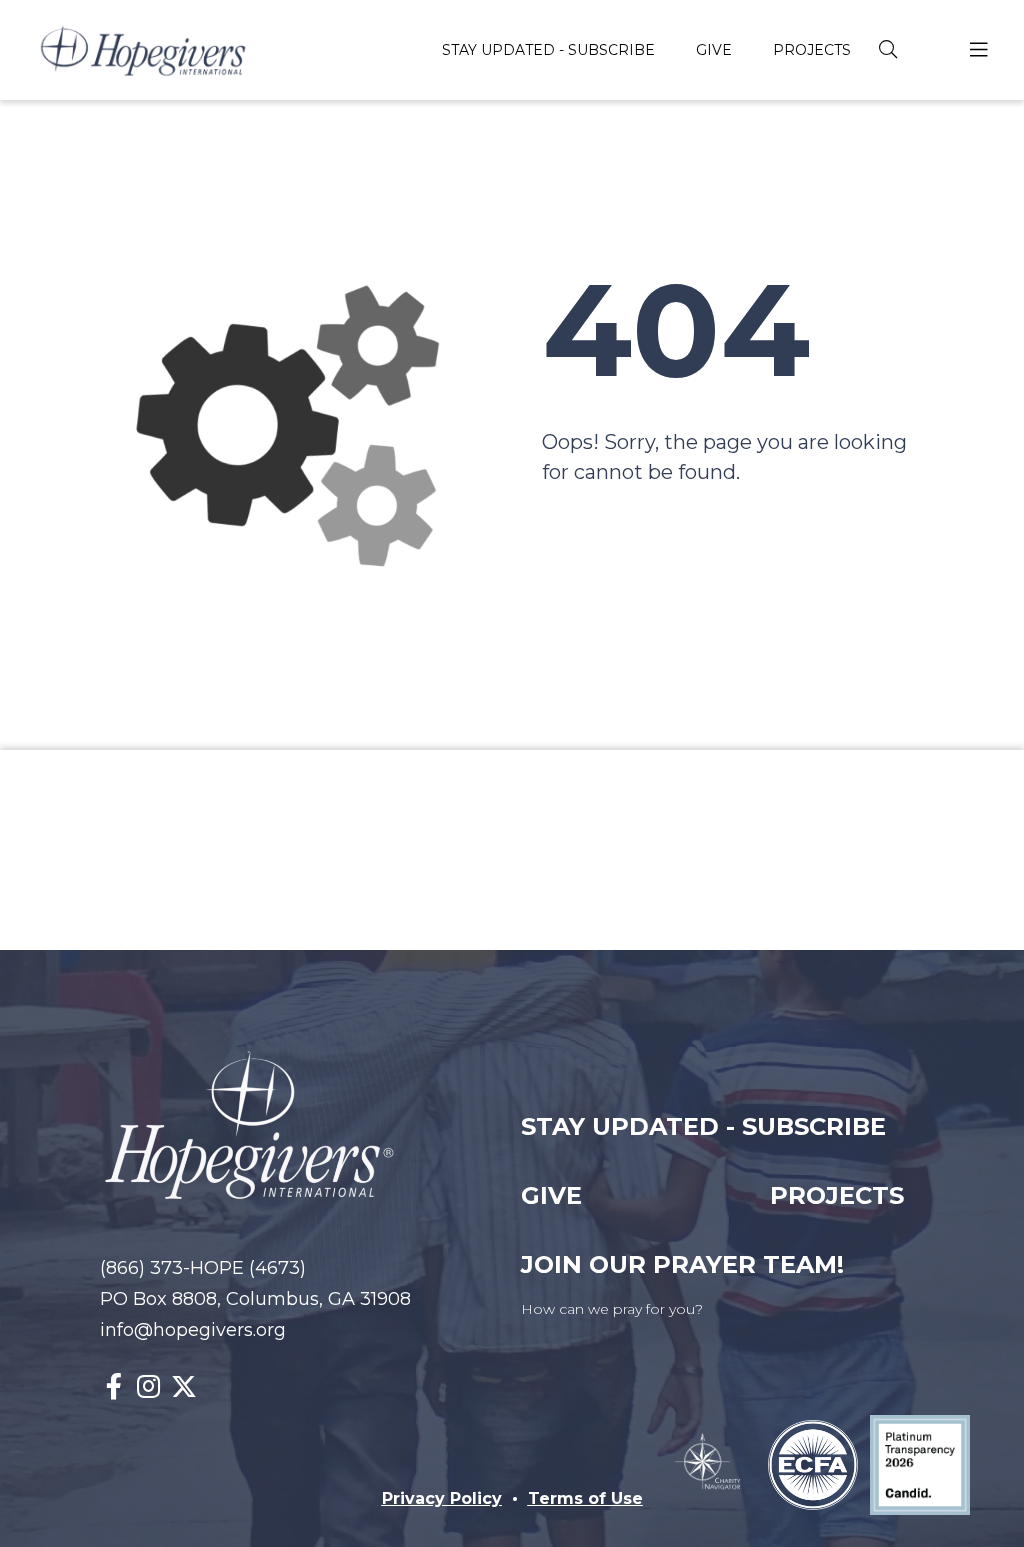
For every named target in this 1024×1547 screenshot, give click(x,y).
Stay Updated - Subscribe (703, 1126)
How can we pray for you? (612, 1309)
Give (551, 1195)
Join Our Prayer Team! (682, 1264)
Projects (837, 1195)
